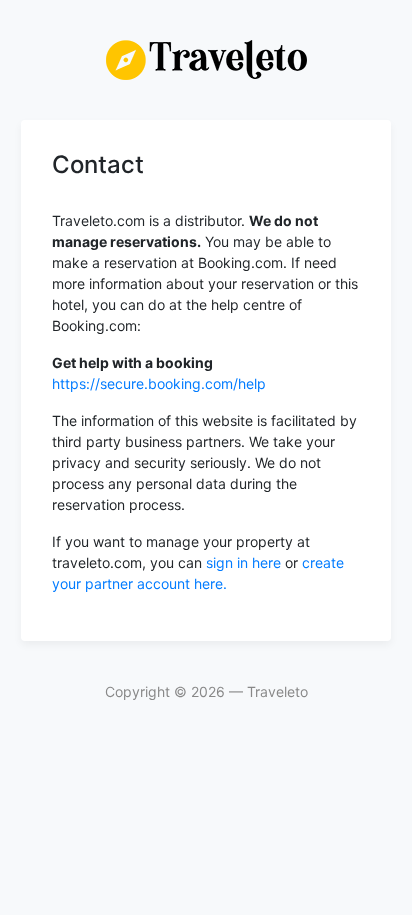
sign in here (245, 562)
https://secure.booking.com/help (159, 383)
